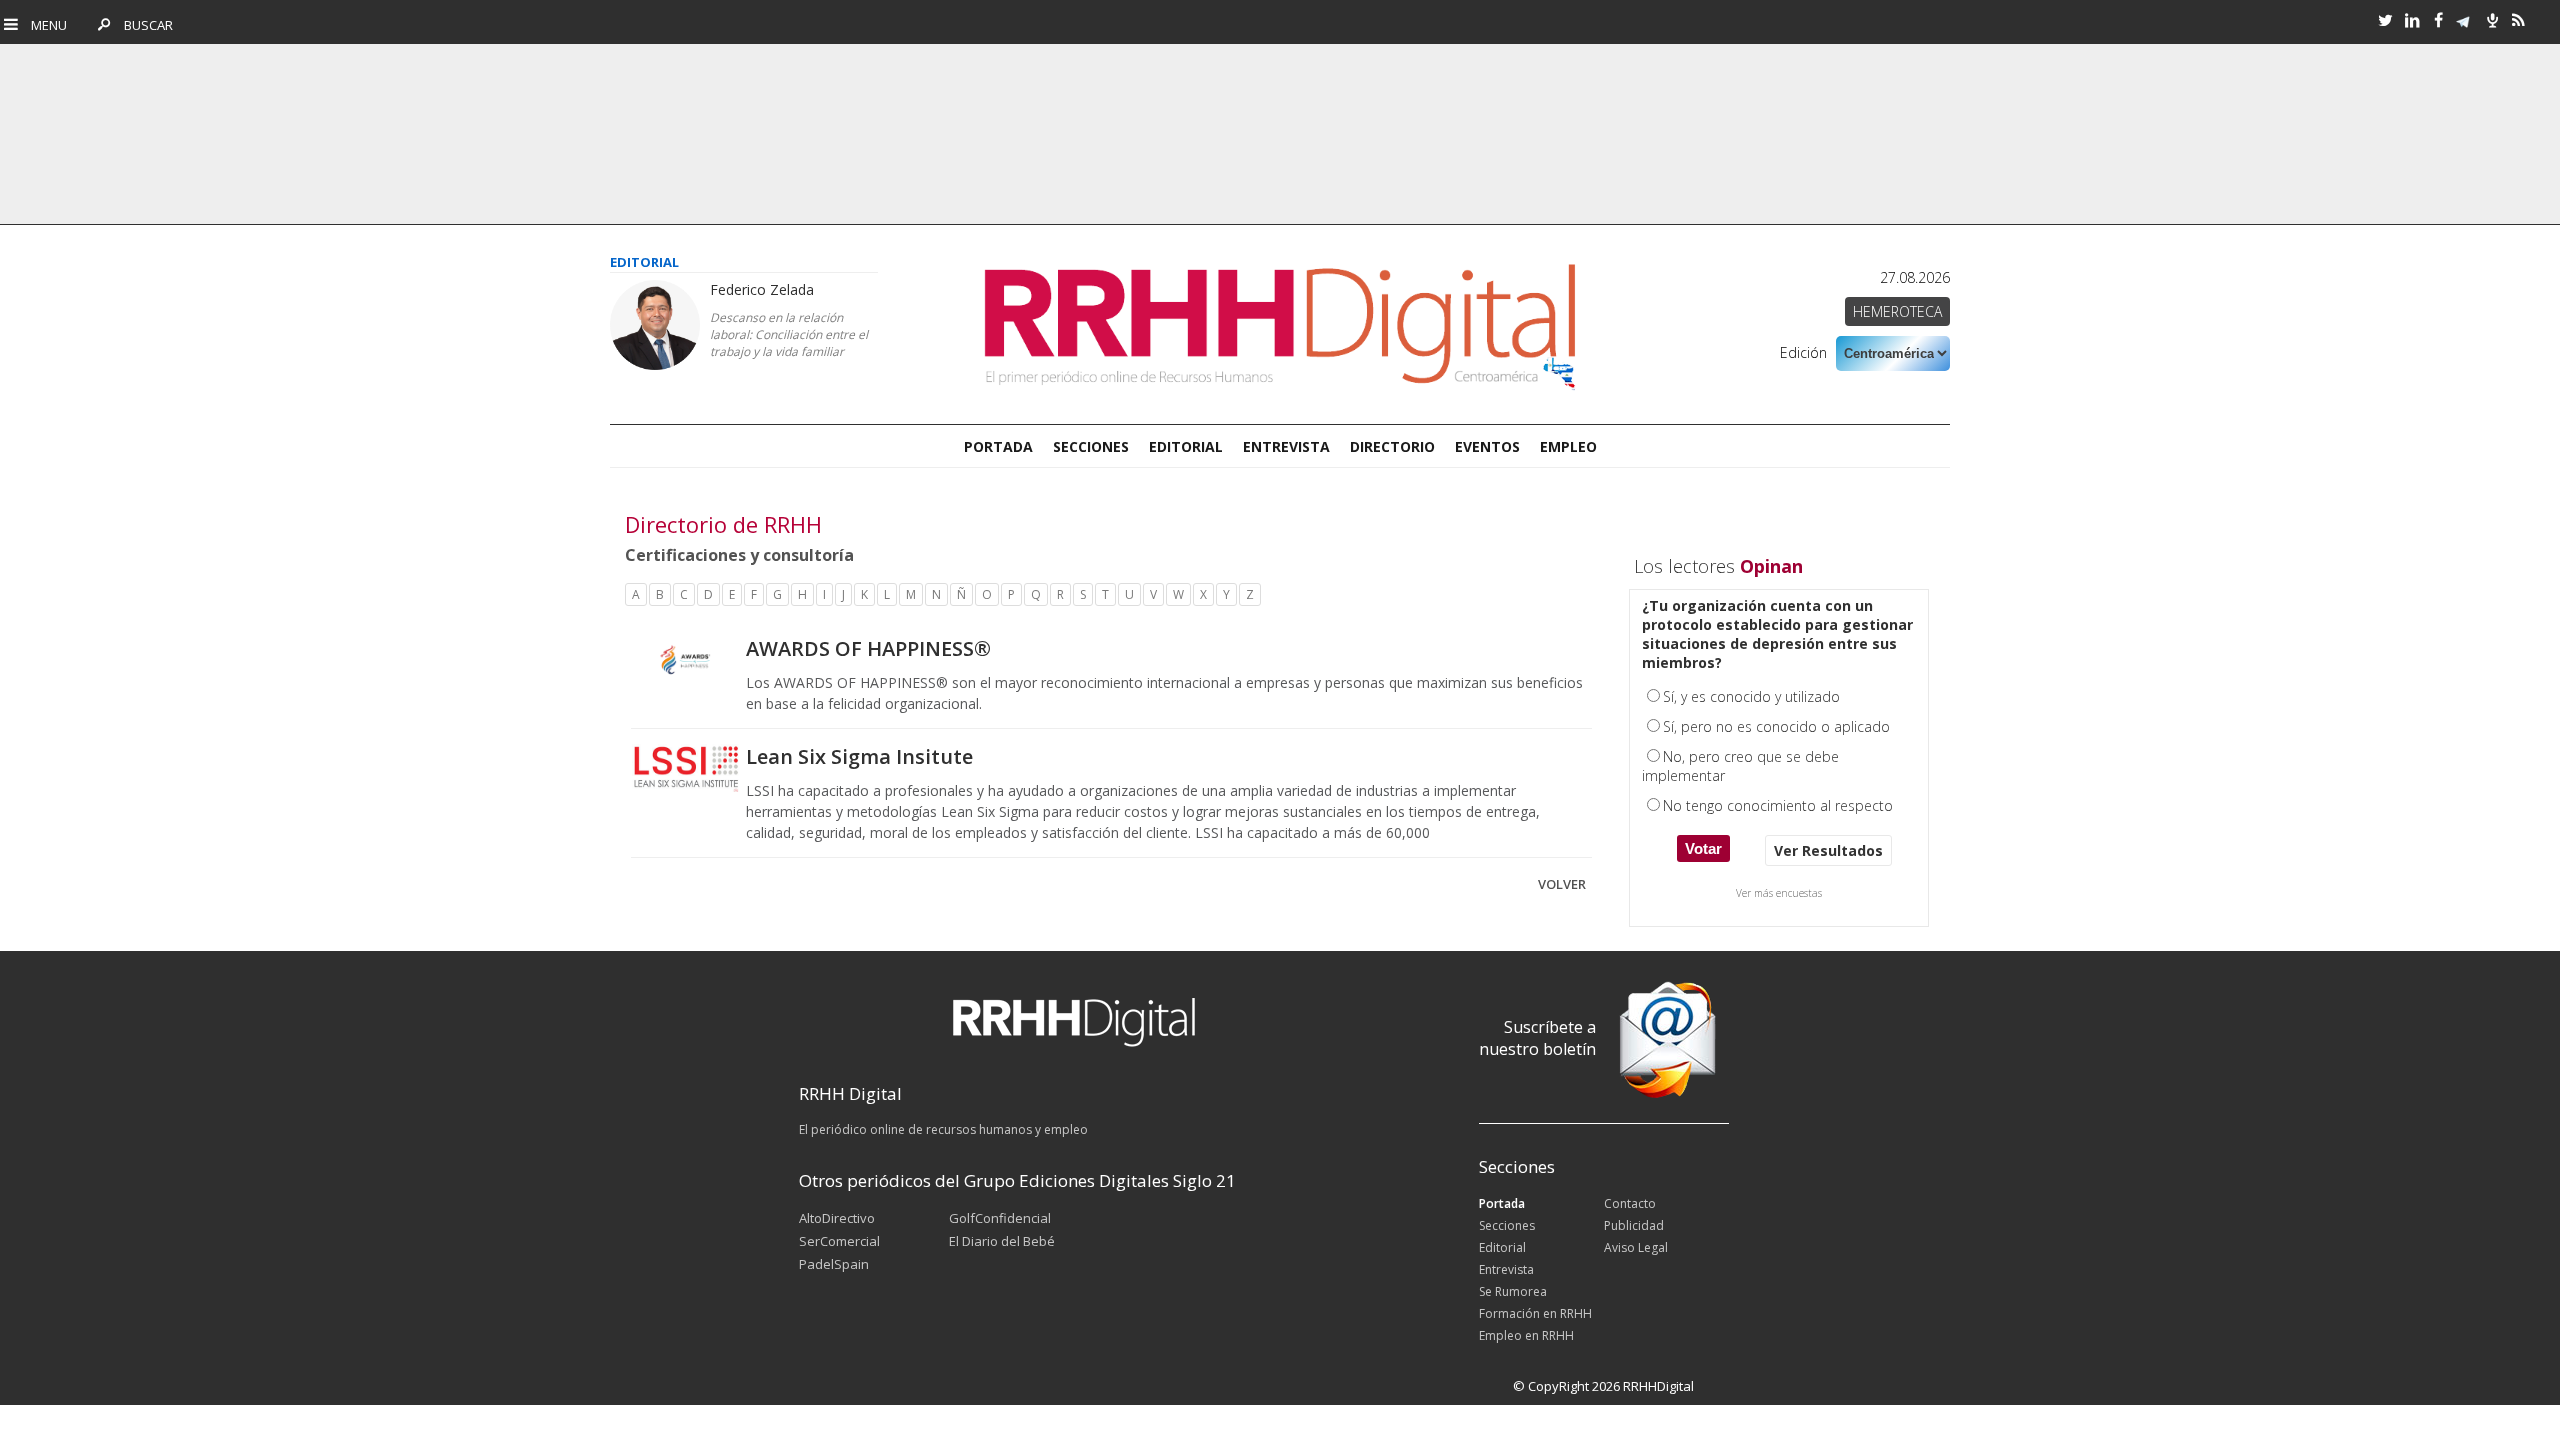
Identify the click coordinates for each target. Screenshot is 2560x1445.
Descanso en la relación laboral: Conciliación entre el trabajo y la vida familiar (789, 334)
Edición (1803, 352)
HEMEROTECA (1897, 311)
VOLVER (1562, 884)
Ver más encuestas (1779, 893)
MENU (44, 25)
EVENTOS (1487, 446)
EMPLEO (1568, 446)
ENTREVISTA (1286, 446)
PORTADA (998, 446)
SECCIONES (1091, 446)
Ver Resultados (1828, 850)
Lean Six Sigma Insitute (859, 756)
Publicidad (1634, 1225)
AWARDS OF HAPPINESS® (868, 648)
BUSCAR (143, 25)
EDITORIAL (1186, 446)
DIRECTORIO (1392, 446)
